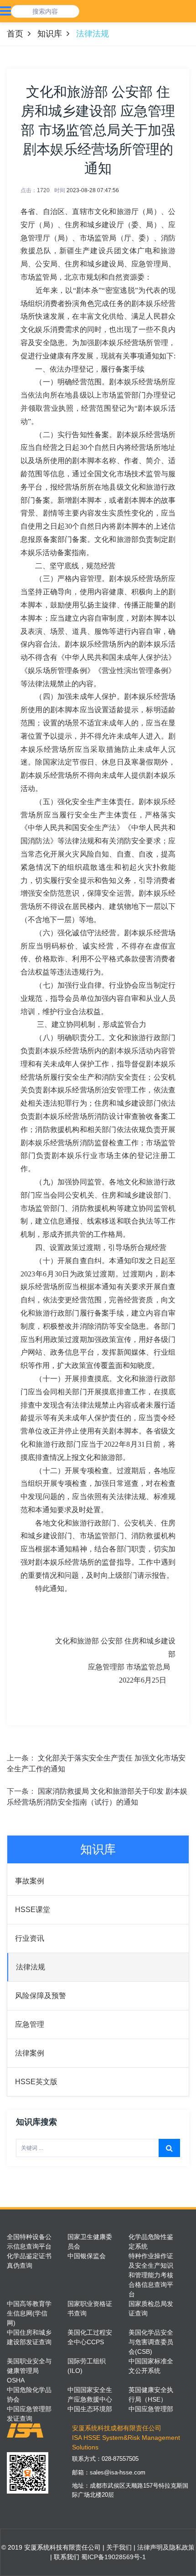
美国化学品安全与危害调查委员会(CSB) (151, 2342)
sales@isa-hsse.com (118, 2472)
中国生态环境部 (90, 2409)
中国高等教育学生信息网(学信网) (29, 2313)
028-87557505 (120, 2459)
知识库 (50, 34)
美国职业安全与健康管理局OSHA (29, 2371)
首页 (15, 34)
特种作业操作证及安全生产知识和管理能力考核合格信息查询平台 (151, 2275)
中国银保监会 (87, 2256)
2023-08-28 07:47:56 (93, 190)
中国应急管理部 (151, 2409)
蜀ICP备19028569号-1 (113, 2557)
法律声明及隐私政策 (165, 2547)
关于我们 (118, 2547)
